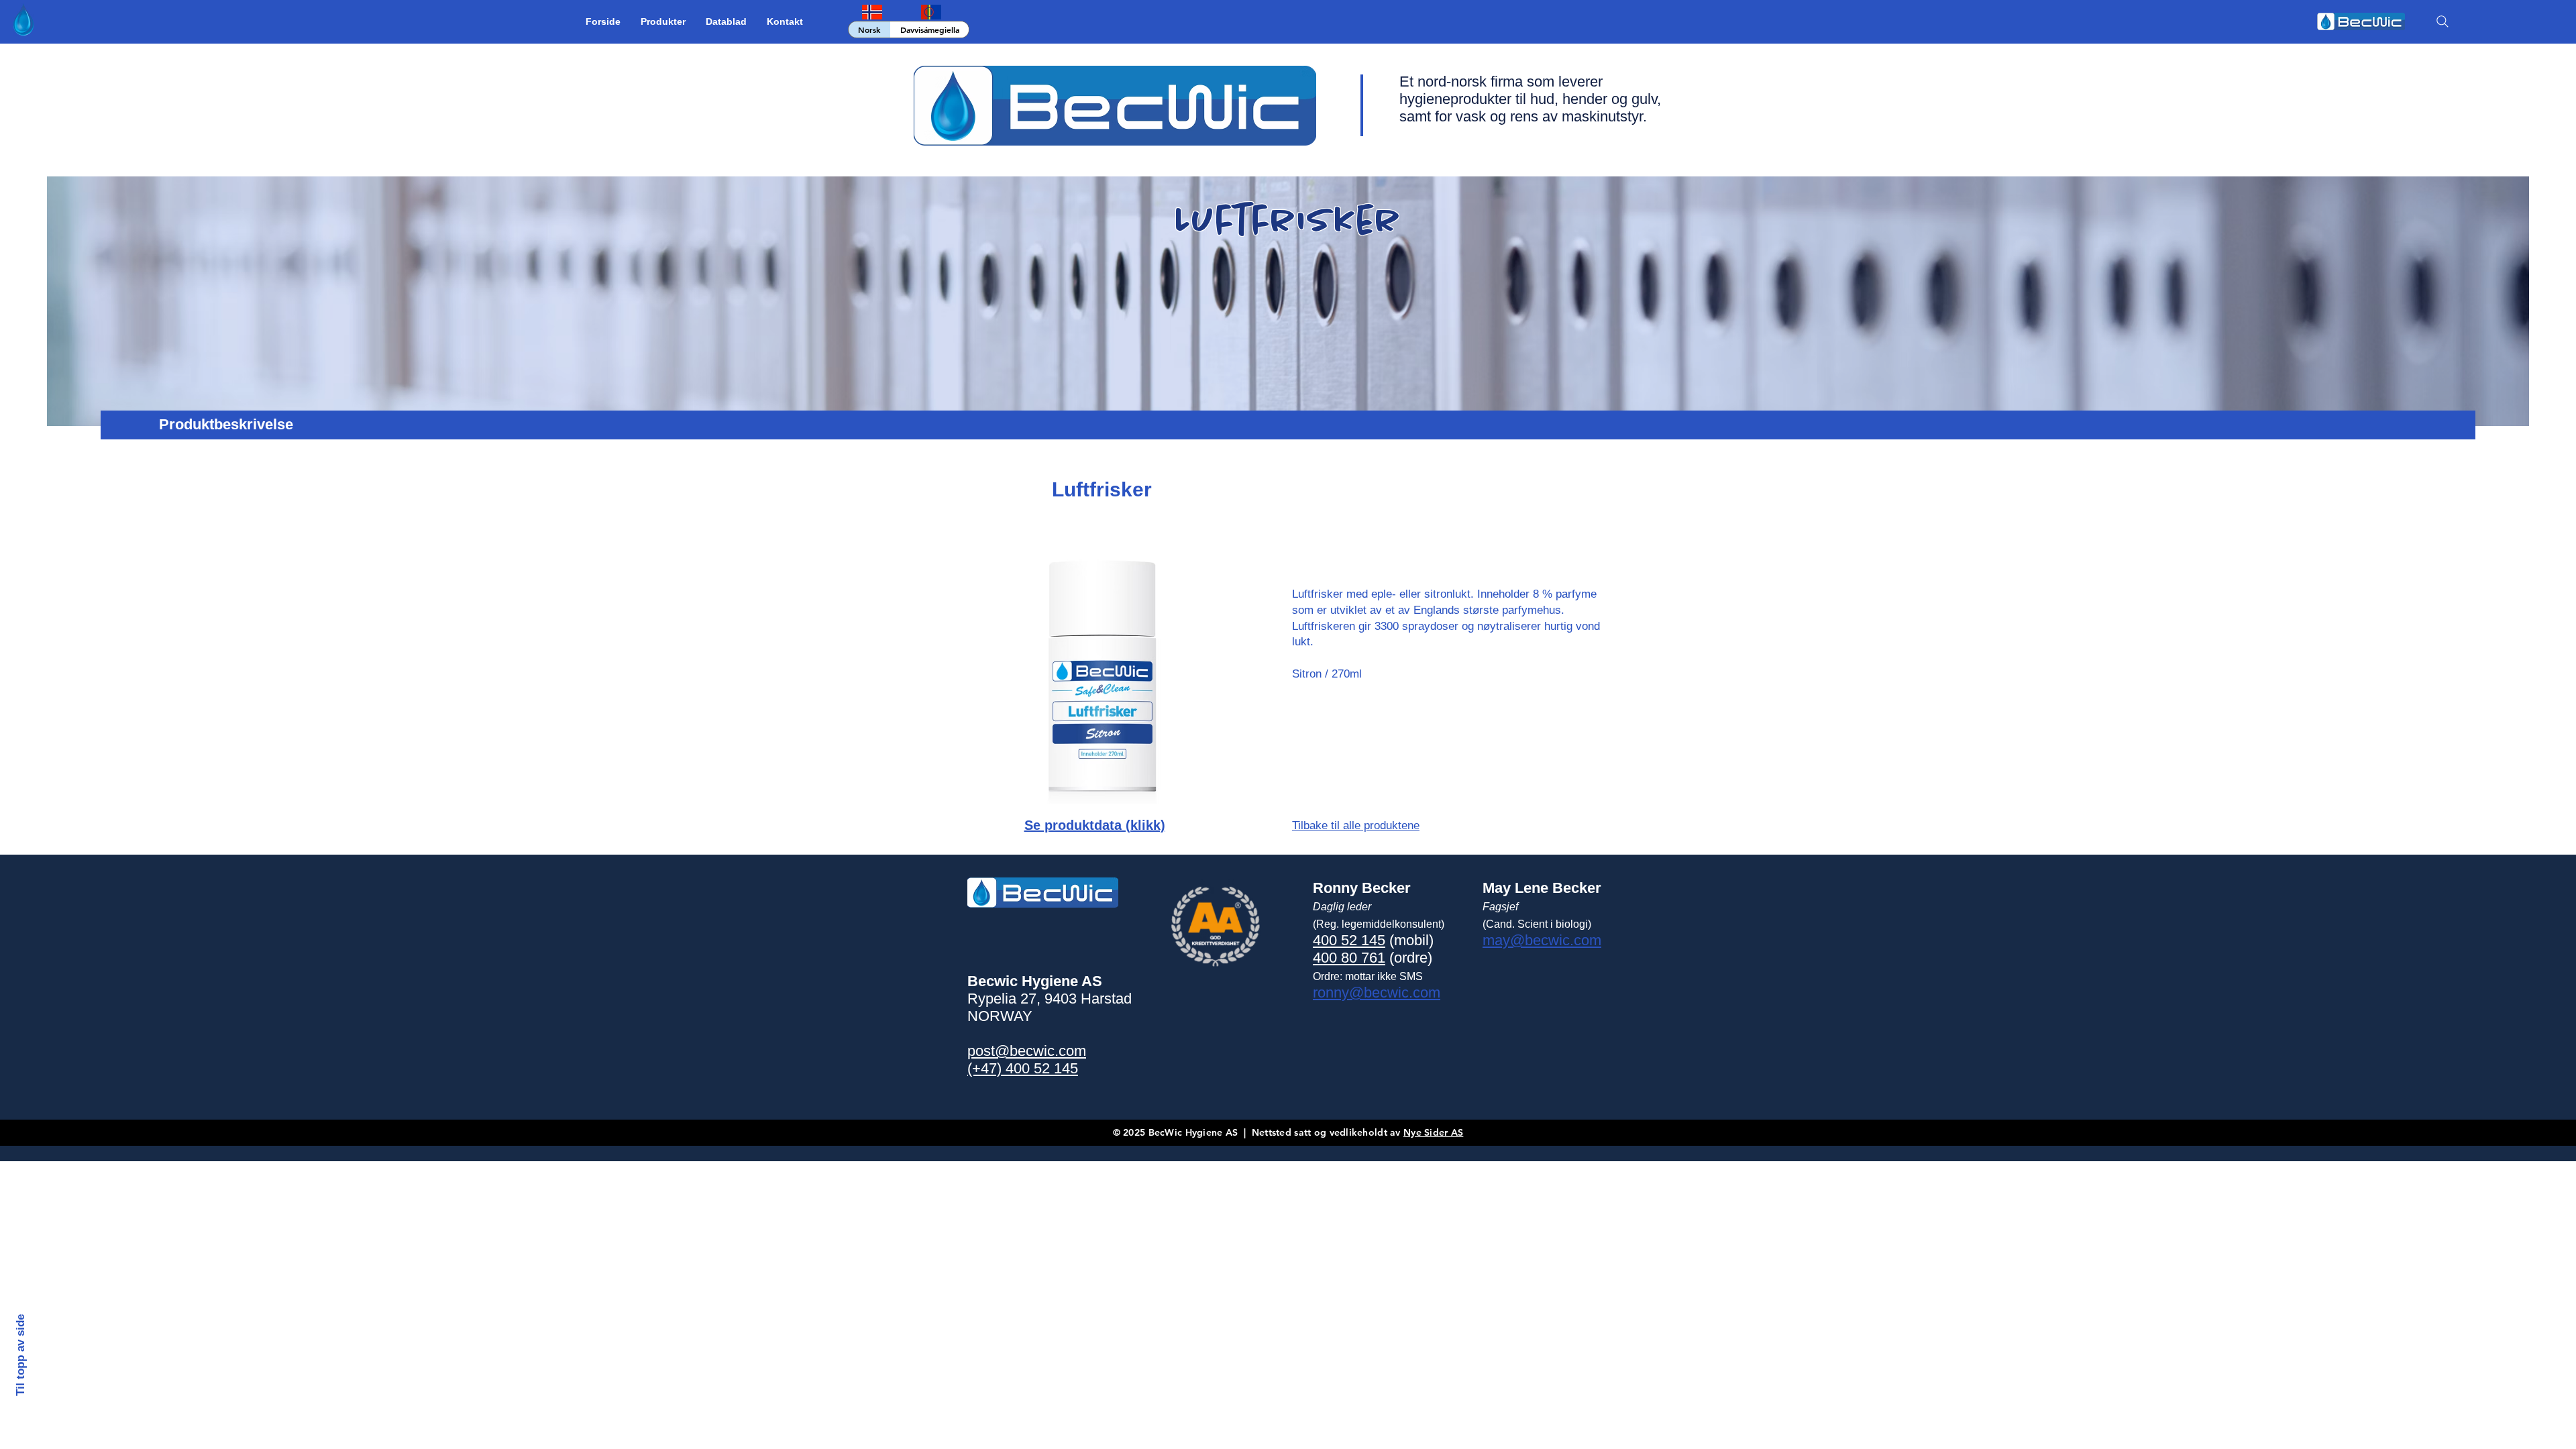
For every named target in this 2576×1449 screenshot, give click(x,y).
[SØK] (2443, 21)
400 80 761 (1349, 958)
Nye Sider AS (1433, 1132)
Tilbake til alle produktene (1356, 825)
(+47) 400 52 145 (1023, 1068)
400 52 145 (1349, 940)
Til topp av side (20, 1354)
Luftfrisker (1102, 489)
